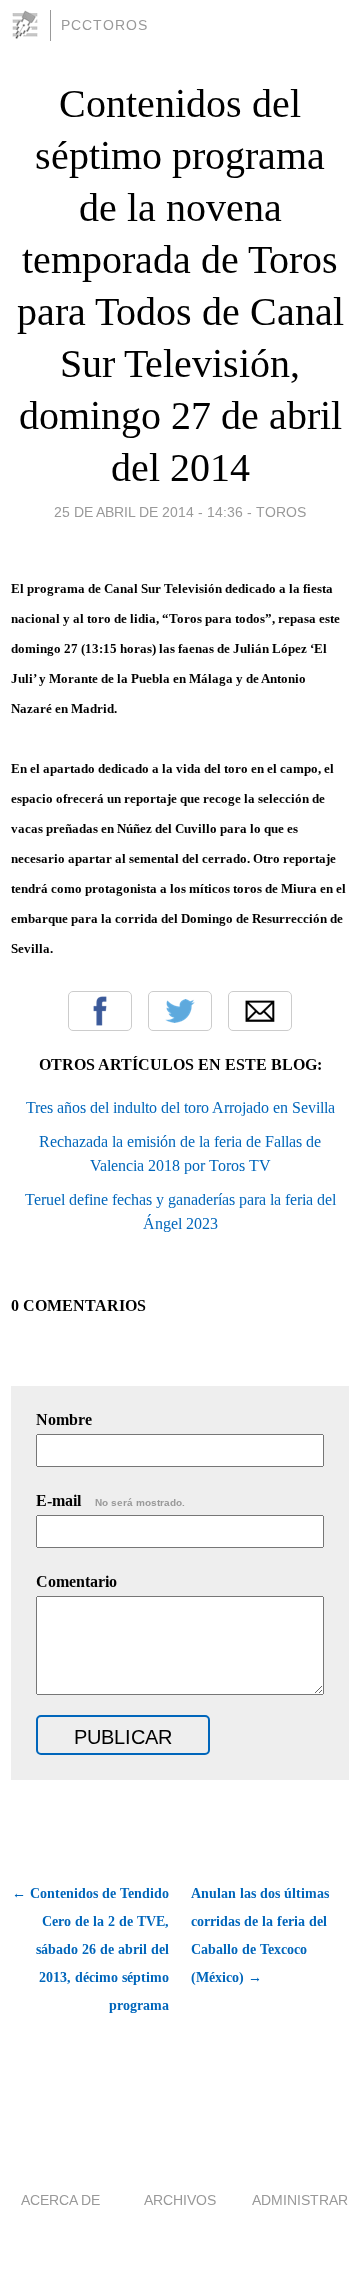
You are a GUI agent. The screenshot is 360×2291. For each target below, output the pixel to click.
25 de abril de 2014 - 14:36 (148, 512)
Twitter (180, 1011)
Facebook (100, 1011)
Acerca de (60, 2200)
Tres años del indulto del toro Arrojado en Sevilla (180, 1107)
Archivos (180, 2200)
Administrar (300, 2200)
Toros (281, 512)
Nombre (64, 1419)
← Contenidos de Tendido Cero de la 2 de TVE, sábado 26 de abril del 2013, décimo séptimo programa (90, 1949)
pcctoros (104, 25)
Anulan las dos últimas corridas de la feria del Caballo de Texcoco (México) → (260, 1935)
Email (260, 1011)
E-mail (110, 1500)
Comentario (76, 1581)
